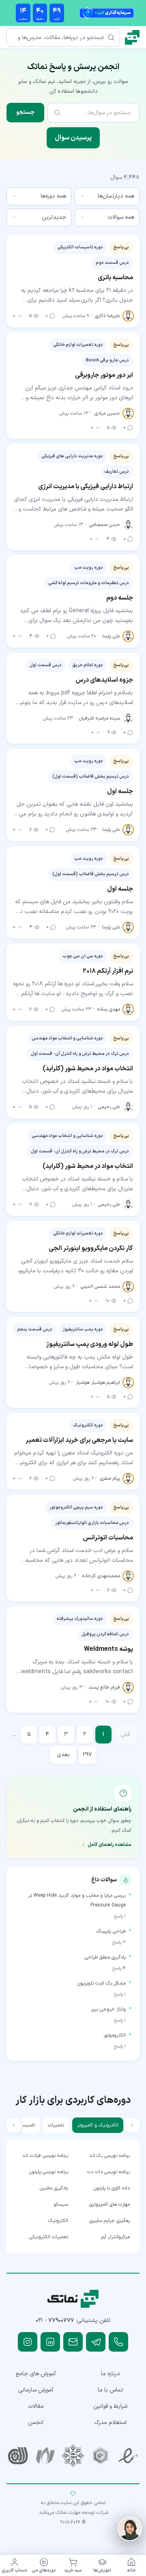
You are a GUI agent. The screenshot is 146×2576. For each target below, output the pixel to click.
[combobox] (107, 196)
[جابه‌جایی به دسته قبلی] (132, 2125)
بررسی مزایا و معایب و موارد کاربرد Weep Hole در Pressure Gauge (77, 1900)
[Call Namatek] (118, 2342)
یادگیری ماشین (54, 2188)
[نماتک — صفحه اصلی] (132, 37)
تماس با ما (111, 2390)
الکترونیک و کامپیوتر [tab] (98, 2125)
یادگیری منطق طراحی (105, 1957)
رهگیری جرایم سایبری (109, 2221)
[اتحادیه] (101, 2456)
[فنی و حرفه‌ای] (18, 2456)
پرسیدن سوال (73, 138)
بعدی (63, 1755)
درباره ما (111, 2374)
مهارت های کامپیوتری (109, 2204)
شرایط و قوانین (110, 2406)
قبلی (125, 1734)
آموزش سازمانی (36, 2390)
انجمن (36, 2423)
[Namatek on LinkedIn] (50, 2342)
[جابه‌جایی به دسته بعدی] (14, 2125)
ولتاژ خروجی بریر (108, 2009)
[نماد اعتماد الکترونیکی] (128, 2456)
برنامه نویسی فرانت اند (45, 2156)
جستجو (25, 112)
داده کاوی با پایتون (112, 2188)
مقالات (36, 2406)
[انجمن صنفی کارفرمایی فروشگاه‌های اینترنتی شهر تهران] (73, 2456)
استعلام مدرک (110, 2423)
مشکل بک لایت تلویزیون (102, 1983)
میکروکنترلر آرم (116, 2237)
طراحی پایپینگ (111, 1931)
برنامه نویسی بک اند (109, 2156)
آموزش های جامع (36, 2374)
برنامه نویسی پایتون (49, 2172)
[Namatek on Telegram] (96, 2342)
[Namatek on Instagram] (28, 2342)
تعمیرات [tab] (56, 2125)
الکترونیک (58, 2221)
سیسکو (61, 2204)
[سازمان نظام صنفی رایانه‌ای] (45, 2456)
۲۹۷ (87, 1755)
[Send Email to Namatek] (73, 2342)
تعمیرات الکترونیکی (49, 2237)
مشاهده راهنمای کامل (109, 1845)
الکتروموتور (115, 2035)
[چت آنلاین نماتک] (130, 2529)
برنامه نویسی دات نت (108, 2172)
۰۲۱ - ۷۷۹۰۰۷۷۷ (55, 2321)
